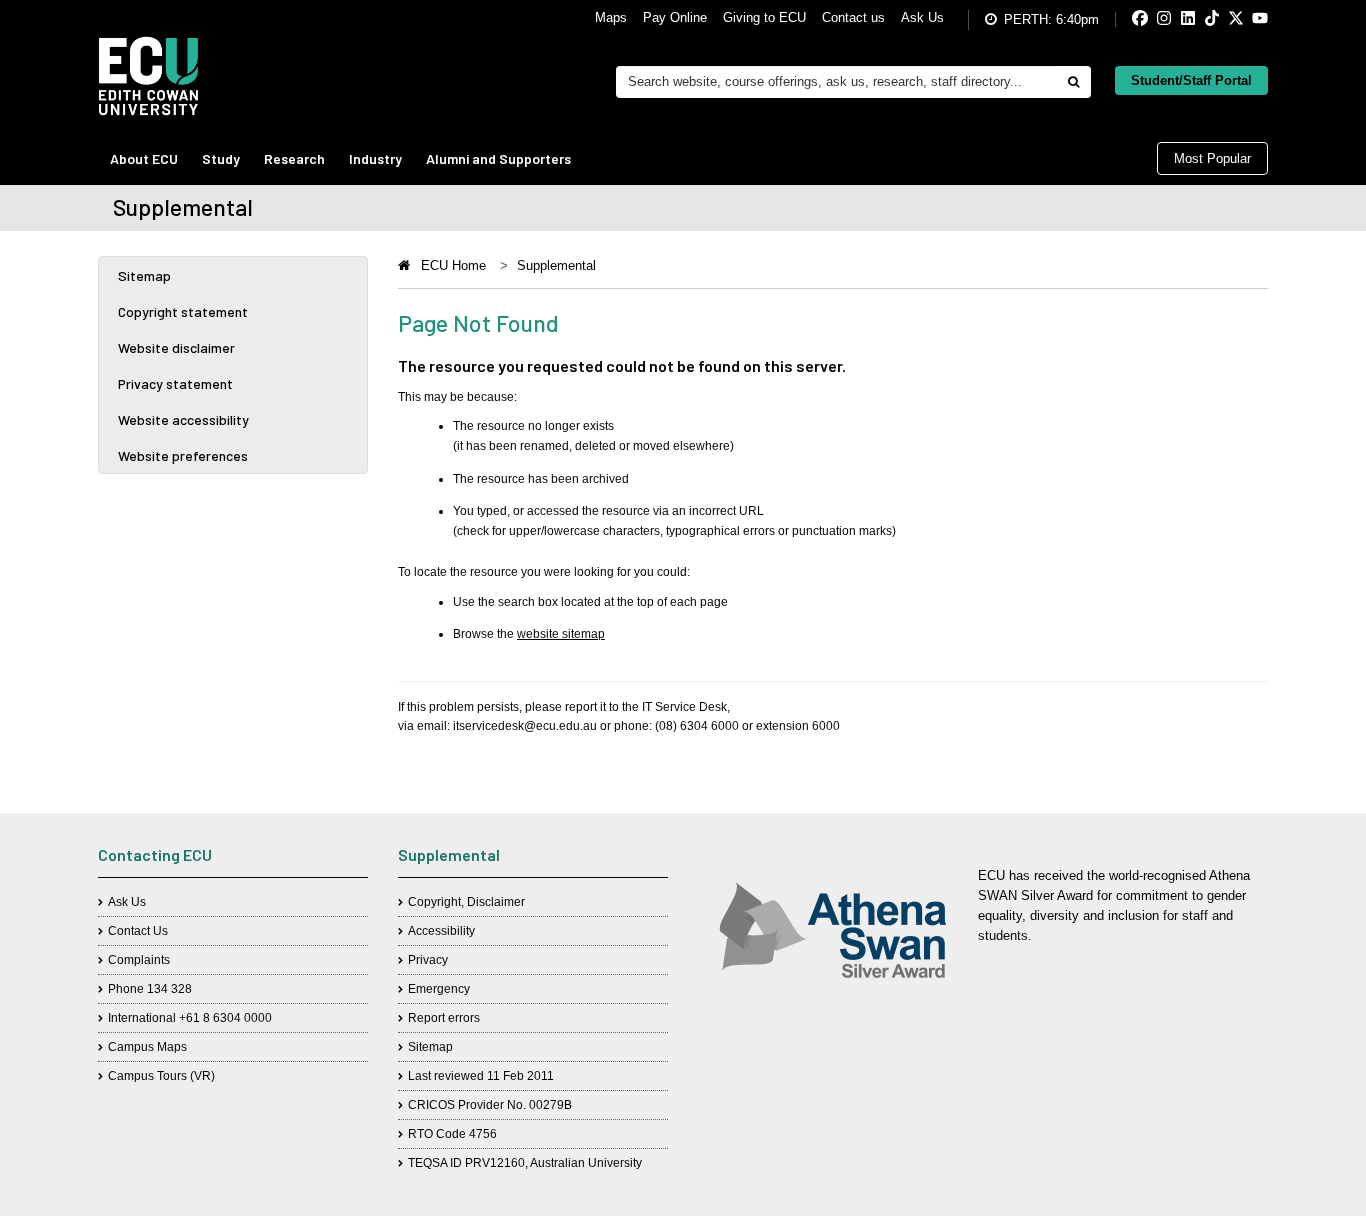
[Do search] (1073, 82)
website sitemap (561, 634)
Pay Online (675, 17)
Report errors (444, 1018)
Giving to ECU (764, 17)
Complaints (139, 960)
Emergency (439, 989)
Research (294, 158)
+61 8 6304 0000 (225, 1018)
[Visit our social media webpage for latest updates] (1123, 19)
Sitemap (144, 275)
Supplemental (556, 265)
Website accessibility (183, 419)
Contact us (853, 17)
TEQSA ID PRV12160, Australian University (525, 1163)
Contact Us (138, 931)
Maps (611, 17)
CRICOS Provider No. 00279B (490, 1105)
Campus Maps (147, 1047)
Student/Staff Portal (1191, 80)
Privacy (428, 960)
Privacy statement (175, 383)
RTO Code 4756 (452, 1134)
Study (221, 158)
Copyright (434, 902)
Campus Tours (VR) (161, 1076)
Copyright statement (183, 311)
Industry (375, 158)
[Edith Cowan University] (148, 76)
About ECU (144, 158)
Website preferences (183, 455)
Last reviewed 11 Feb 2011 (481, 1076)
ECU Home (453, 265)
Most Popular (1212, 158)
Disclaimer (496, 902)
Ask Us (922, 17)
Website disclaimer (176, 347)
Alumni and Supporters (498, 158)
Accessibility (441, 931)
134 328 (169, 989)
